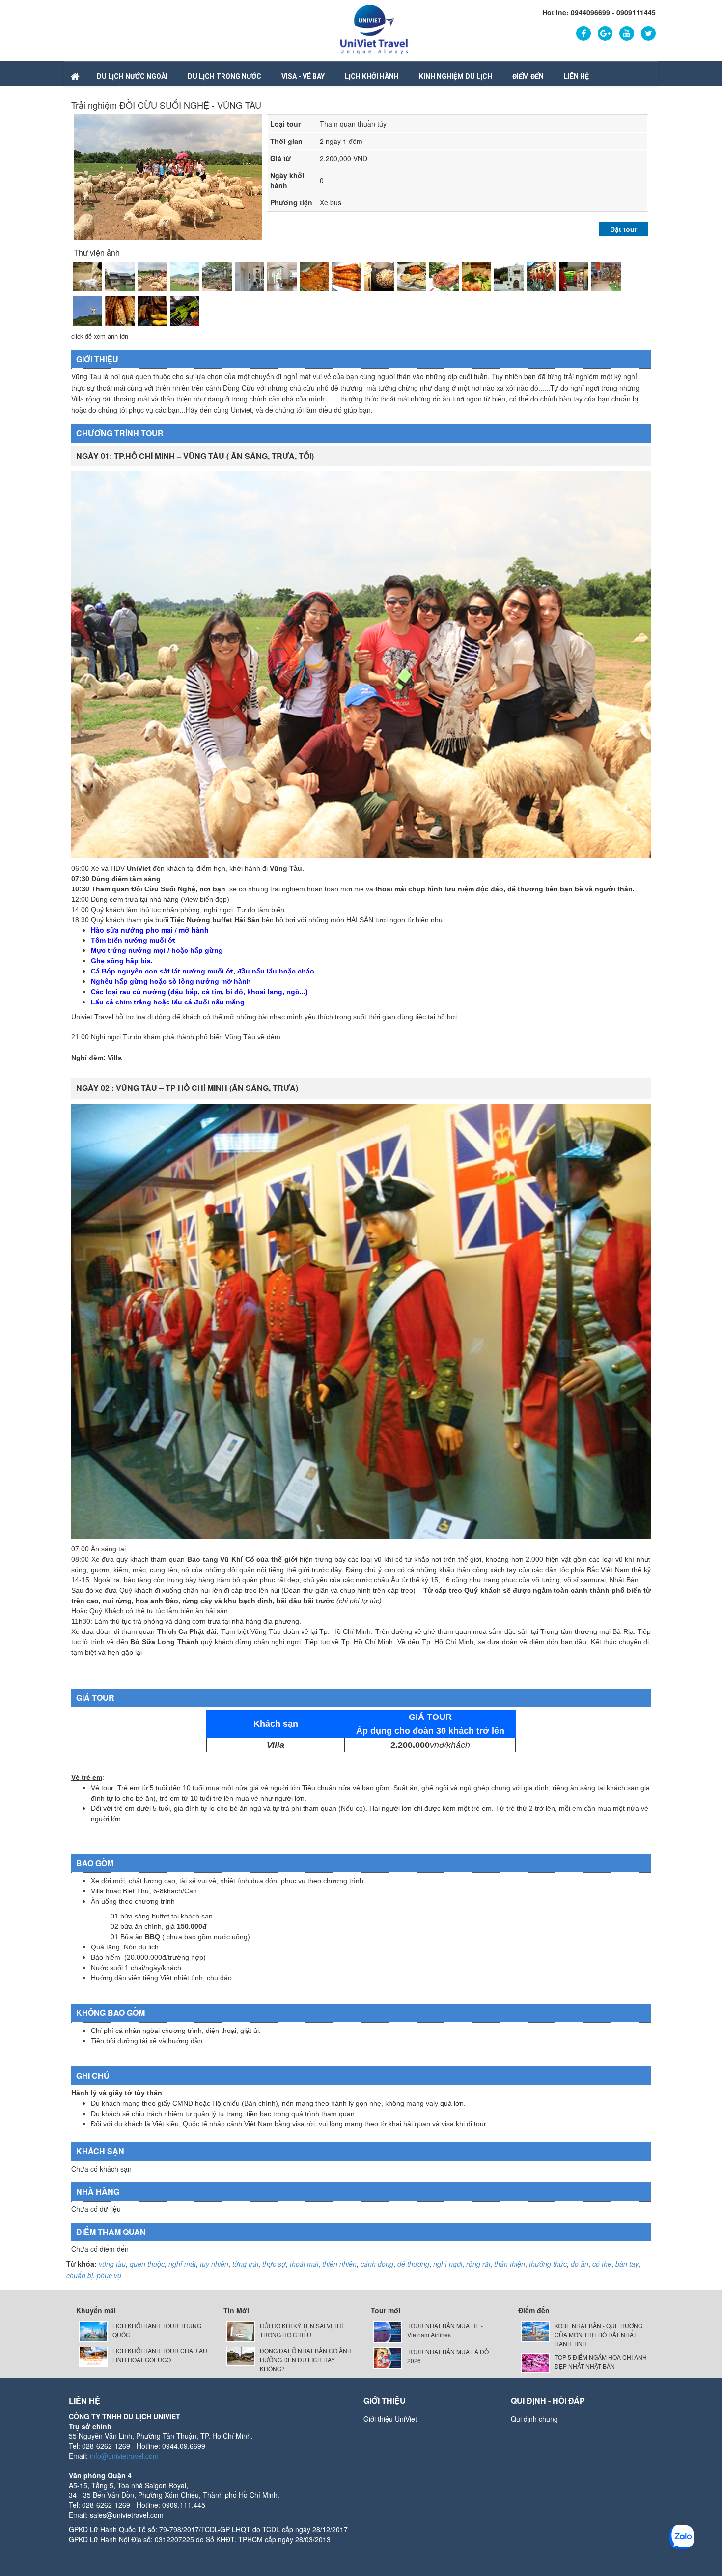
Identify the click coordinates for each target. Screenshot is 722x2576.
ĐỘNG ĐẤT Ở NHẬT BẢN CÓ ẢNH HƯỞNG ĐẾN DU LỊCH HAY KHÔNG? (306, 2360)
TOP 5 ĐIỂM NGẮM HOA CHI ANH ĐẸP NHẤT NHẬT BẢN (601, 2361)
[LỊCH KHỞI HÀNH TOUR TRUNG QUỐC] (93, 2331)
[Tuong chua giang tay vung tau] (87, 311)
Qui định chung (534, 2419)
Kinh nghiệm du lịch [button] (456, 76)
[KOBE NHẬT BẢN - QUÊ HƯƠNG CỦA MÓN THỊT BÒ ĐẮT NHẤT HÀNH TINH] (535, 2331)
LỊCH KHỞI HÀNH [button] (372, 76)
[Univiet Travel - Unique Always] (374, 29)
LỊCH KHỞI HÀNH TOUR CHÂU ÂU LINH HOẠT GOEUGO (160, 2355)
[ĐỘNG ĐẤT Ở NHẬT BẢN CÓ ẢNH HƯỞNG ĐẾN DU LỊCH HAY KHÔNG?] (240, 2355)
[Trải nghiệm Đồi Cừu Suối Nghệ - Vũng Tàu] (87, 277)
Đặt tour (624, 229)
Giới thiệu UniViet (390, 2419)
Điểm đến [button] (528, 76)
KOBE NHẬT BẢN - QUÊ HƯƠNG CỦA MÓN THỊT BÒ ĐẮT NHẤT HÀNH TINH (598, 2334)
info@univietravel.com (124, 2456)
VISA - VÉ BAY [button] (303, 76)
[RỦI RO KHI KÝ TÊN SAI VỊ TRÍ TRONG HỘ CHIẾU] (240, 2331)
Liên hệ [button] (576, 76)
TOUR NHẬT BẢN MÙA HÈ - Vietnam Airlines (445, 2330)
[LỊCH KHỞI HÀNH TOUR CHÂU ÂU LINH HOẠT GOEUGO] (93, 2355)
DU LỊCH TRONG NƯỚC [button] (224, 76)
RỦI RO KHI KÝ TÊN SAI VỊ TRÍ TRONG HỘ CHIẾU (301, 2330)
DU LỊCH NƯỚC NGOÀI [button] (132, 76)
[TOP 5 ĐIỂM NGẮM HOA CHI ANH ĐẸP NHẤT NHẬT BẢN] (535, 2362)
